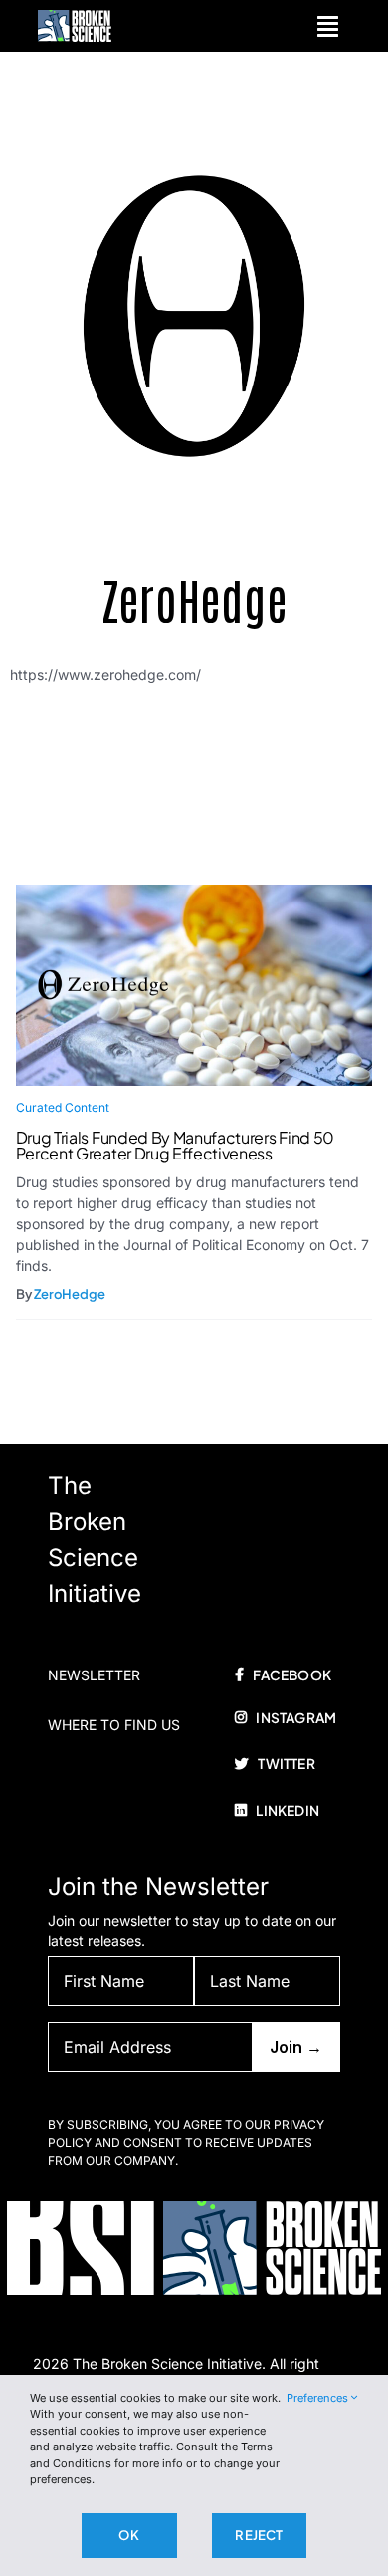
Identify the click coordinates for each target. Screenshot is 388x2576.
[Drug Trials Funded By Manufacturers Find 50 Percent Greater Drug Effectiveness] (194, 895)
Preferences (319, 2398)
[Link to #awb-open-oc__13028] (328, 26)
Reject (259, 2535)
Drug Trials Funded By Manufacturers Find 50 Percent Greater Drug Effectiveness (175, 1145)
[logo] (75, 16)
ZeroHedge (70, 1294)
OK (128, 2535)
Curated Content (63, 1107)
